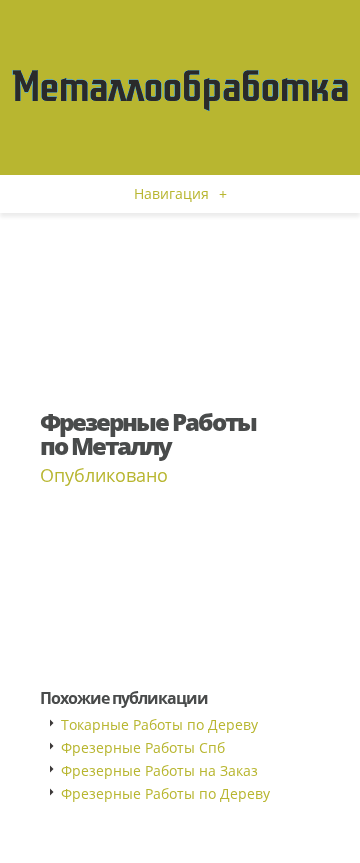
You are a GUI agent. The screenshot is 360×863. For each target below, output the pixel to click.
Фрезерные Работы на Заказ (159, 770)
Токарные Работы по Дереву (159, 724)
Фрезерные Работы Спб (143, 747)
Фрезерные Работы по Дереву (165, 793)
